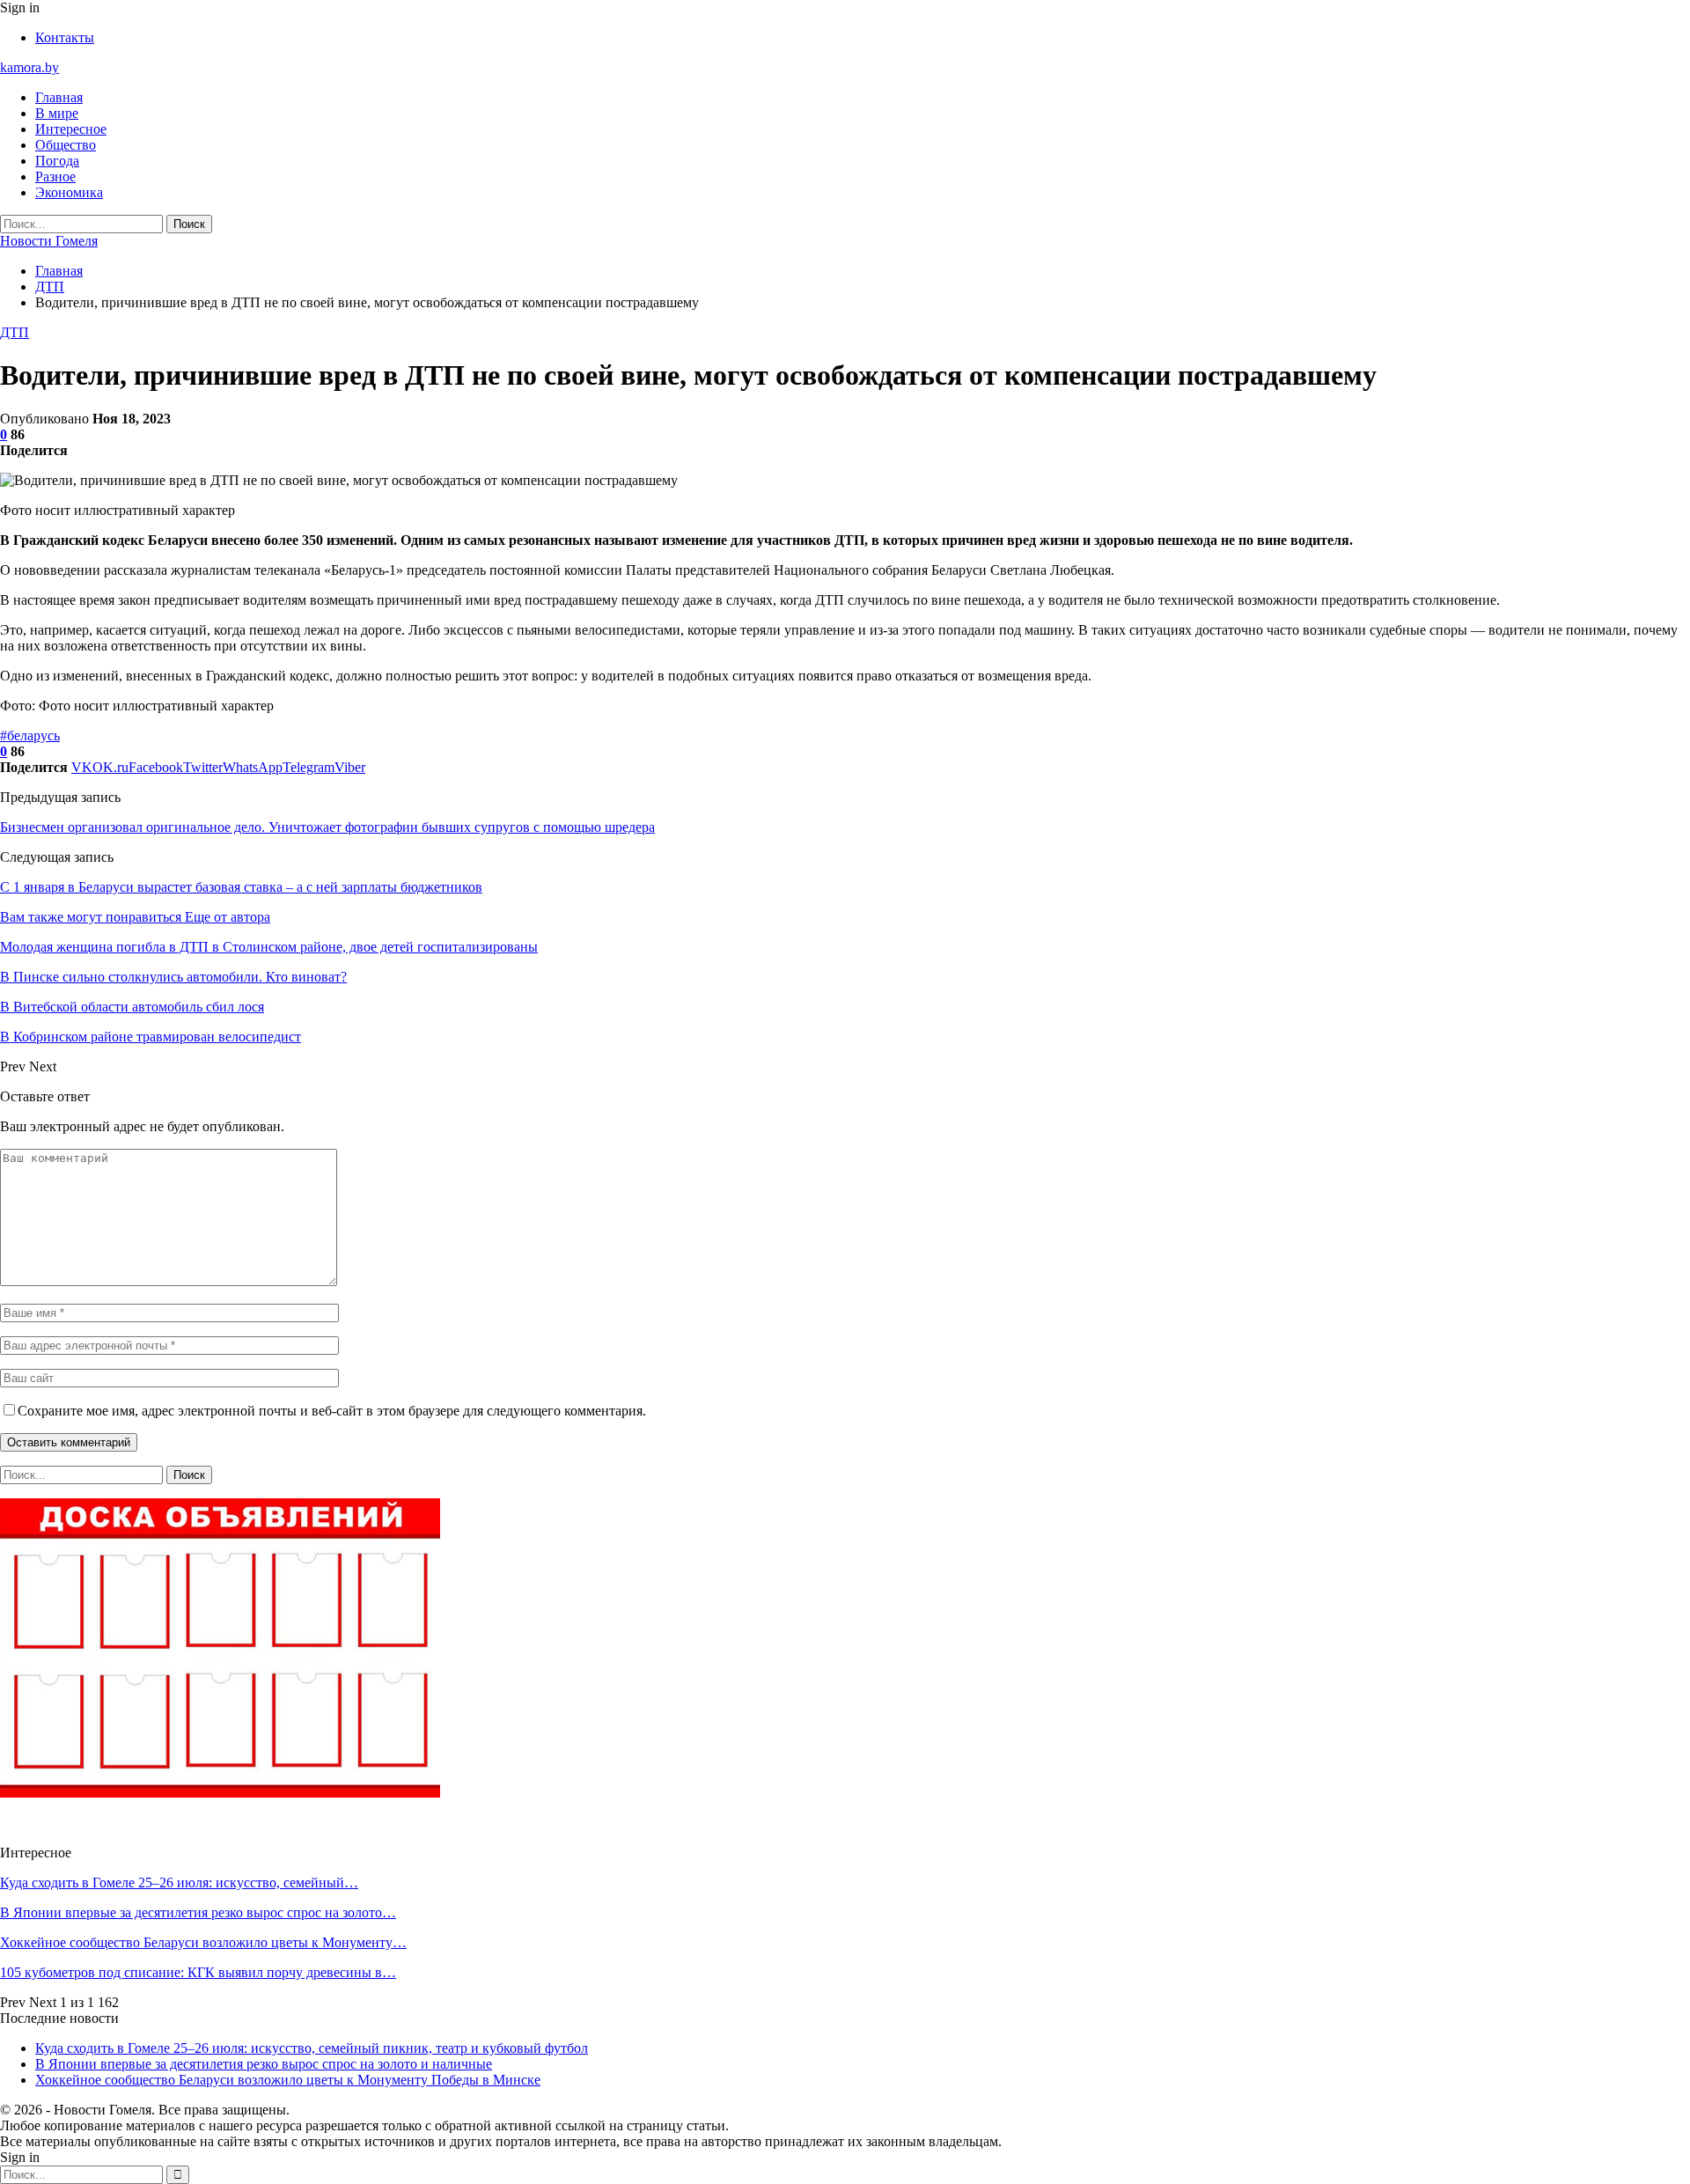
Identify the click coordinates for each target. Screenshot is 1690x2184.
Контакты (65, 37)
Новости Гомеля (49, 241)
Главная (59, 97)
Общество (66, 145)
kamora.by (29, 67)
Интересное (71, 129)
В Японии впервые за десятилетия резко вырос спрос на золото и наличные (264, 2064)
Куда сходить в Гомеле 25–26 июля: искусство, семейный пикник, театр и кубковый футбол (312, 2048)
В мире (57, 113)
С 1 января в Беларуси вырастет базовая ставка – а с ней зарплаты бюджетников (241, 887)
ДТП (15, 332)
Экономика (69, 192)
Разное (55, 176)
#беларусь (30, 735)
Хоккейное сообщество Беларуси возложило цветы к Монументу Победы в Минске (288, 2080)
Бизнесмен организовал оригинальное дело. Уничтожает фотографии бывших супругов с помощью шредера (327, 827)
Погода (57, 161)
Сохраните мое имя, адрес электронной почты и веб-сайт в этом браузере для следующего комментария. (332, 1411)
